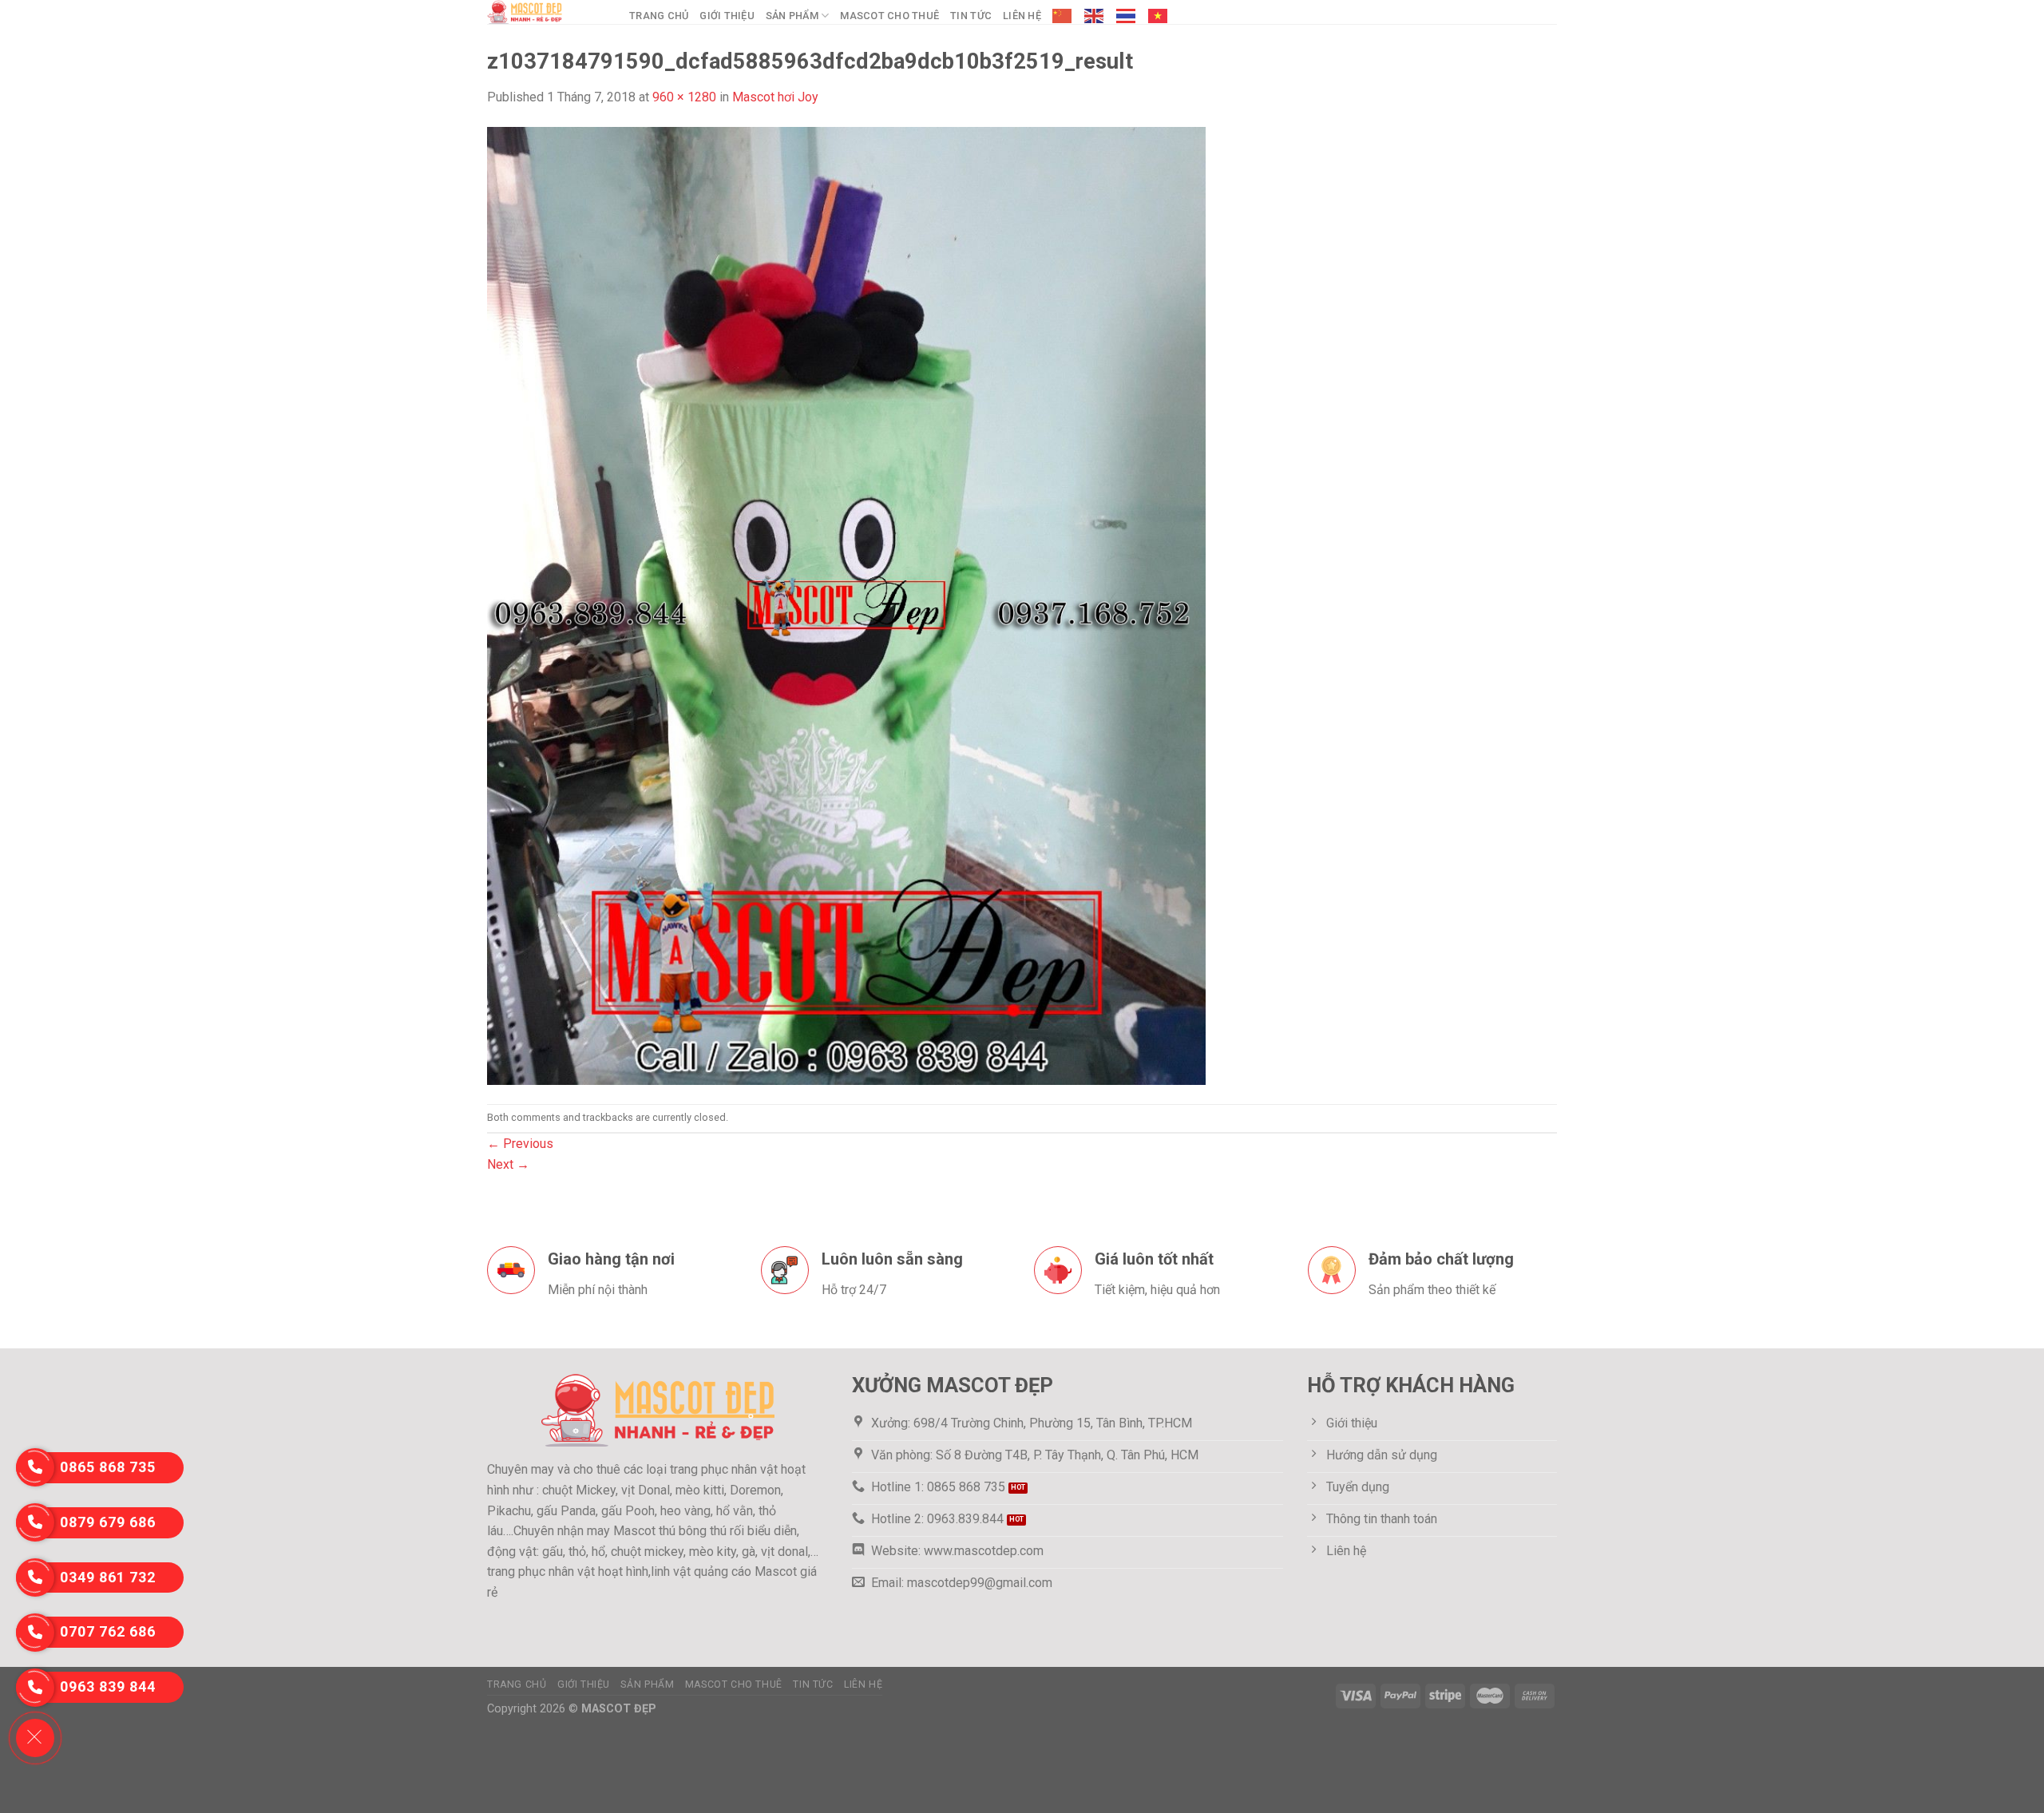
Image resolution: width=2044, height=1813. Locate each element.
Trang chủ (659, 16)
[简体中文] (1063, 16)
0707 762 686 (108, 1631)
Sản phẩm (792, 16)
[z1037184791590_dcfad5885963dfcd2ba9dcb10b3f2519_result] (846, 605)
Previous (520, 1144)
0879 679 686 (108, 1522)
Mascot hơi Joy (775, 97)
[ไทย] (1127, 16)
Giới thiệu (727, 16)
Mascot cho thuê (889, 16)
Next (508, 1164)
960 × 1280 (684, 97)
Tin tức (971, 16)
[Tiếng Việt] (1159, 16)
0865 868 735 (108, 1467)
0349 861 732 (108, 1577)
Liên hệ (1022, 16)
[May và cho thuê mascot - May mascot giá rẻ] (546, 12)
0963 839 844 (108, 1686)
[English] (1095, 16)
